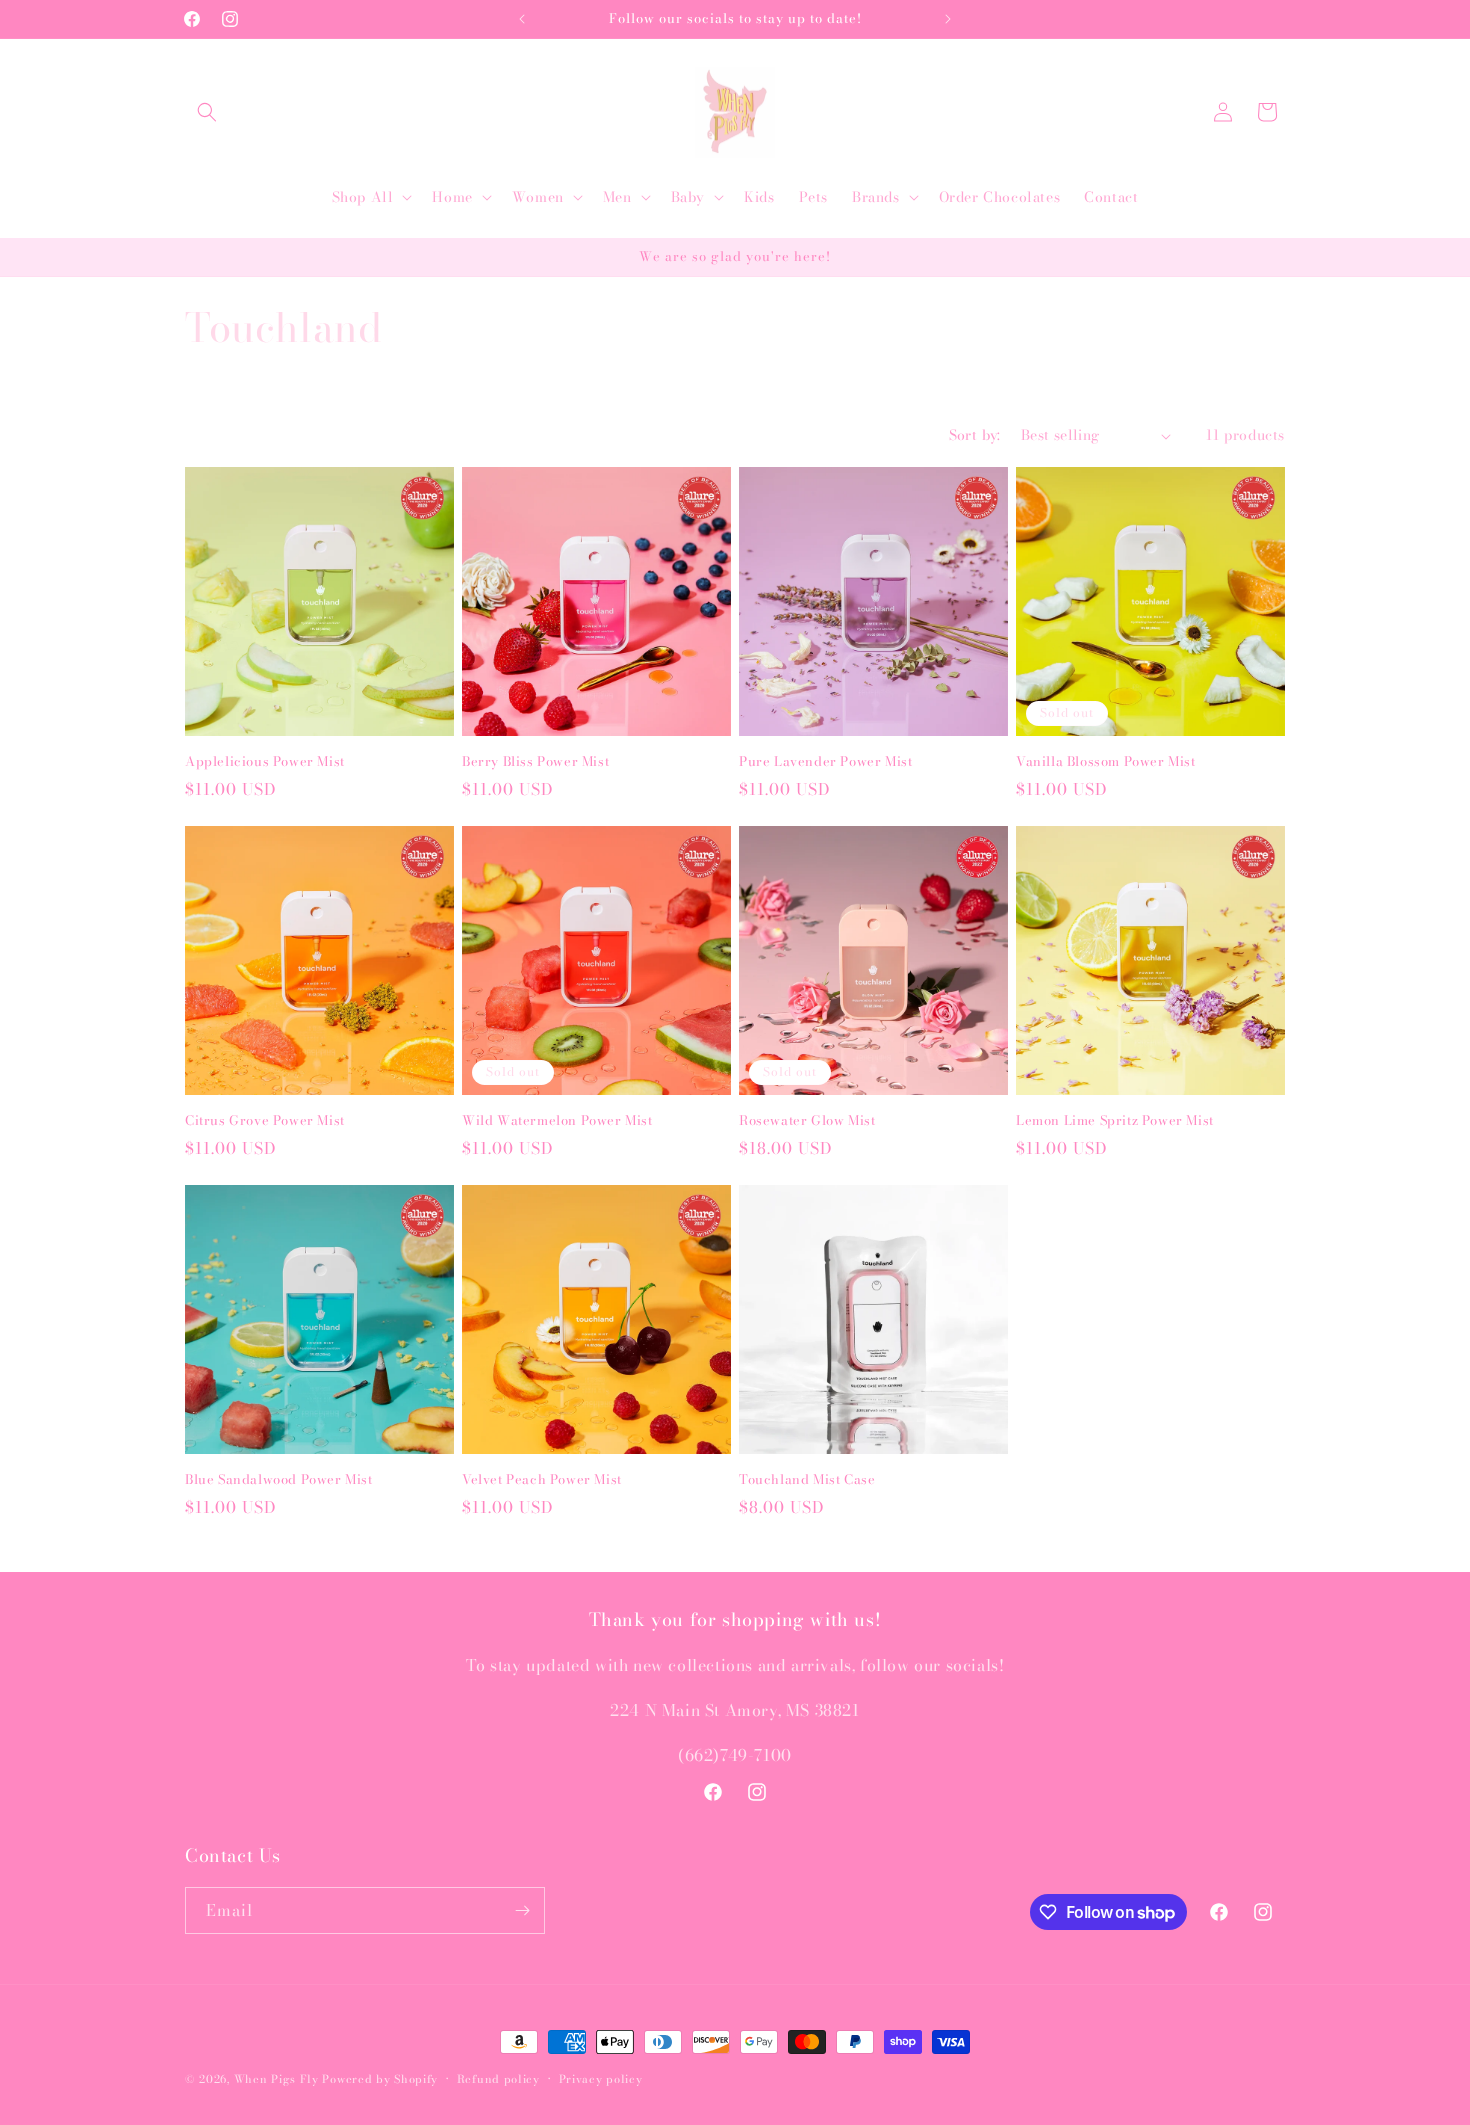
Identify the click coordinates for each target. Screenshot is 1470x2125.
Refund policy (498, 2079)
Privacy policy (601, 2079)
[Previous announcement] (522, 19)
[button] (207, 112)
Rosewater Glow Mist (807, 1120)
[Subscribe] (522, 1910)
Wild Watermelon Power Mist (557, 1120)
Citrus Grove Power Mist (265, 1120)
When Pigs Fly (276, 2079)
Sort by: (975, 435)
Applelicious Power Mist (265, 761)
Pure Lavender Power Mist (825, 761)
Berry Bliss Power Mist (535, 761)
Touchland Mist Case (807, 1479)
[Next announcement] (948, 19)
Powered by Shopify (380, 2079)
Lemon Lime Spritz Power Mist (1115, 1120)
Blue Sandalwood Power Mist (279, 1479)
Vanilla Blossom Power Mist (1106, 761)
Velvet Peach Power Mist (542, 1479)
